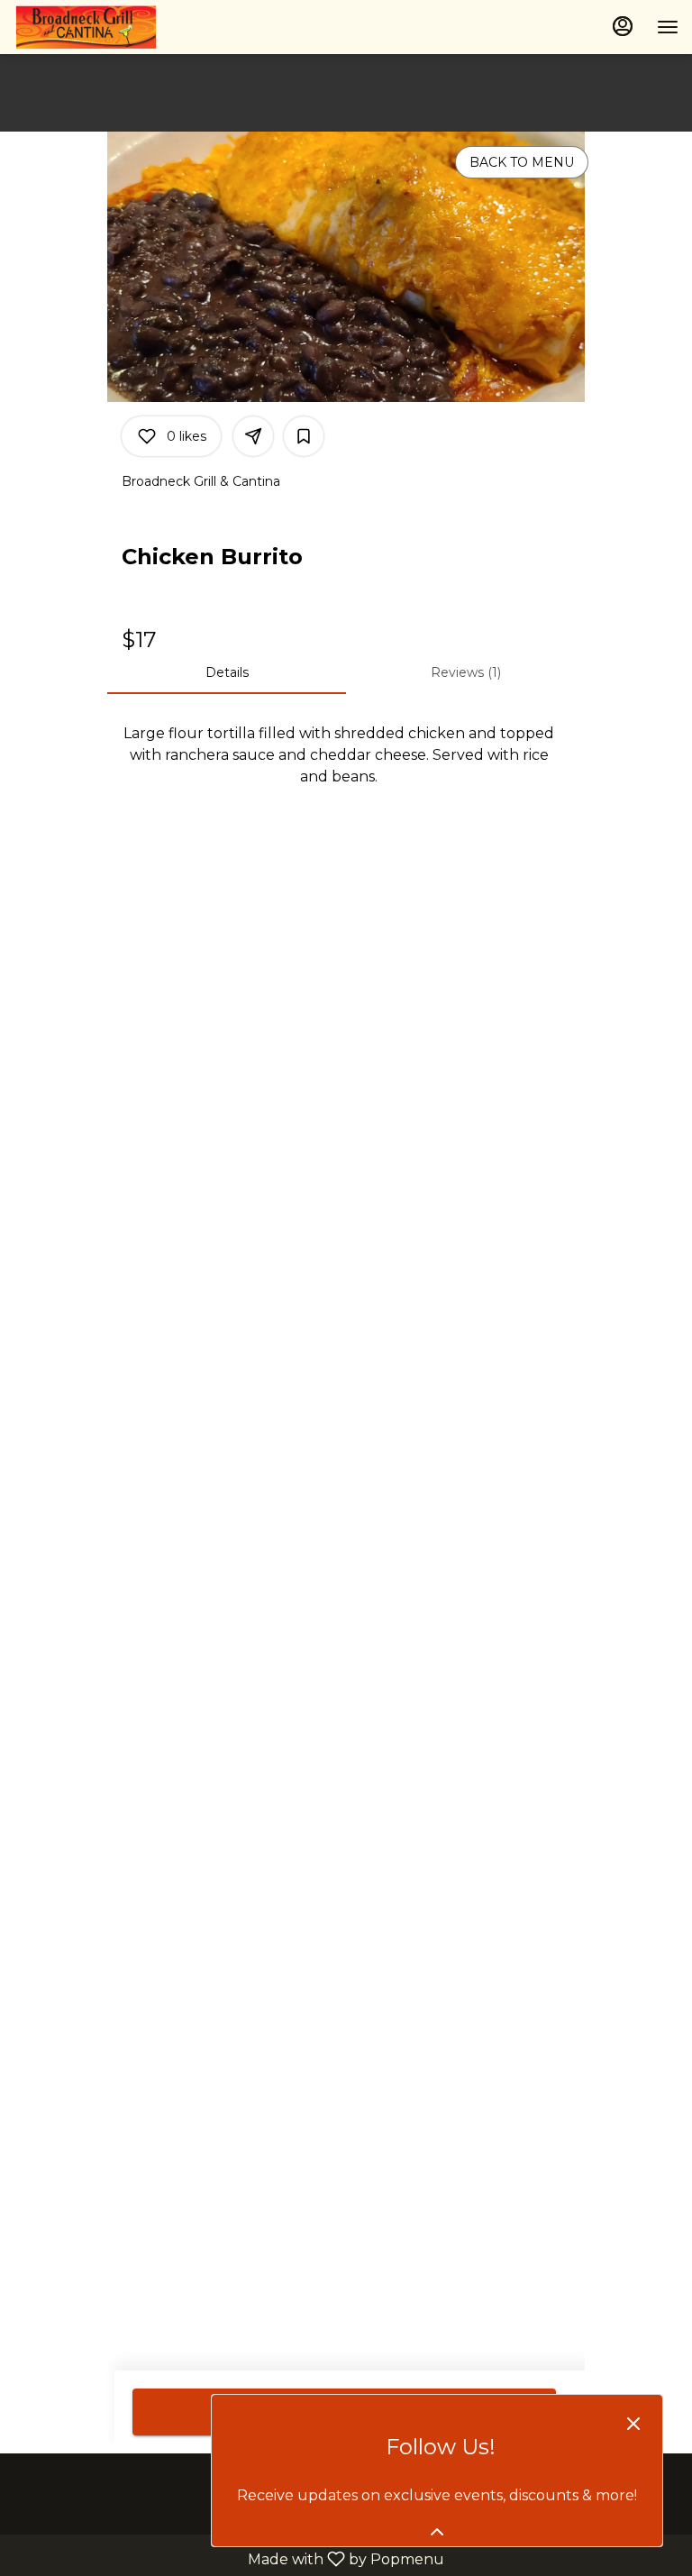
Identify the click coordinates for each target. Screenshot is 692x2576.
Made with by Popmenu (229, 2558)
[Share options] (253, 436)
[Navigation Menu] (668, 27)
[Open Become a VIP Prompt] (437, 2532)
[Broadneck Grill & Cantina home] (95, 27)
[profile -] (623, 26)
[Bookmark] (304, 436)
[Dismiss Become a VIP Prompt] (633, 2424)
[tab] (227, 672)
